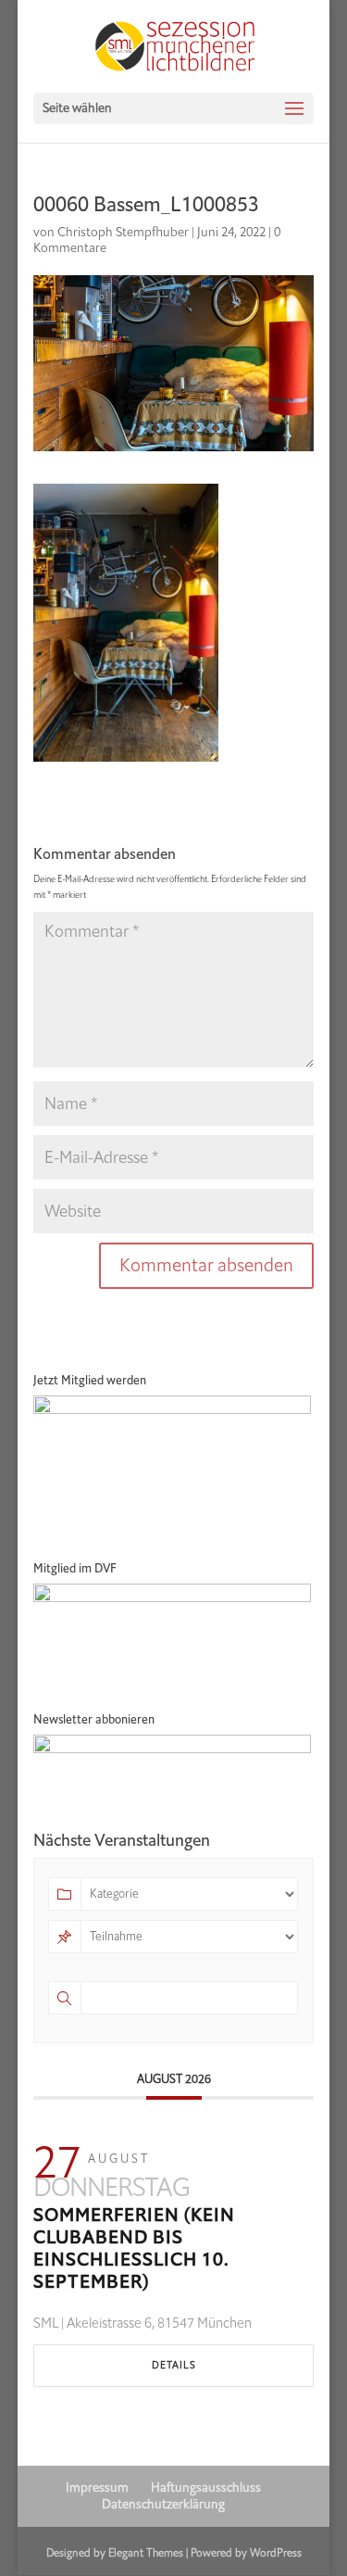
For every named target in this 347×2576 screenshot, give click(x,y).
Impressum (97, 2488)
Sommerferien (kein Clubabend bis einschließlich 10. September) (134, 2248)
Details (174, 2365)
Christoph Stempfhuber (123, 232)
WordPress (276, 2553)
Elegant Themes (146, 2553)
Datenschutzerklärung (163, 2504)
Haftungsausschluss (206, 2488)
